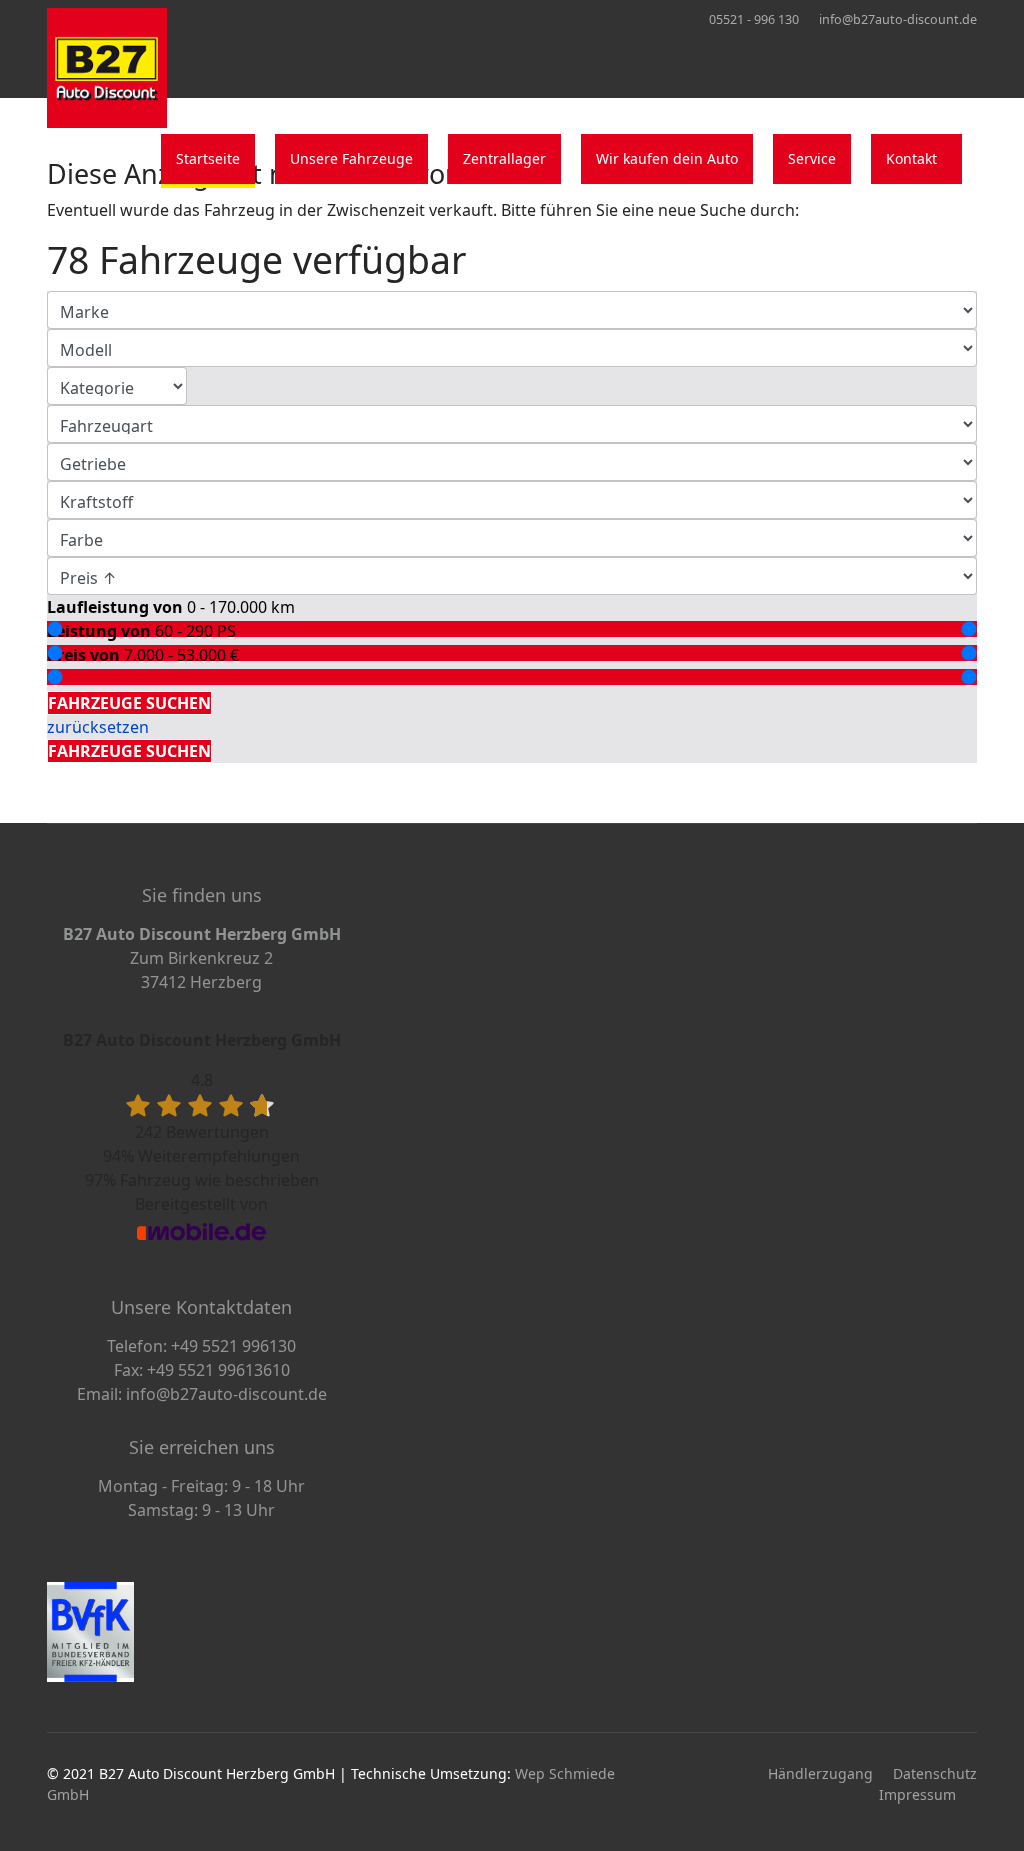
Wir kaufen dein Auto (667, 158)
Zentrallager (504, 158)
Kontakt (911, 158)
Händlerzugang (820, 1773)
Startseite (208, 158)
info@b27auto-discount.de (898, 19)
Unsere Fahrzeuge (351, 158)
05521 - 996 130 (754, 19)
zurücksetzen (98, 727)
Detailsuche (96, 679)
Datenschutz (935, 1773)
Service (812, 158)
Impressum (917, 1794)
